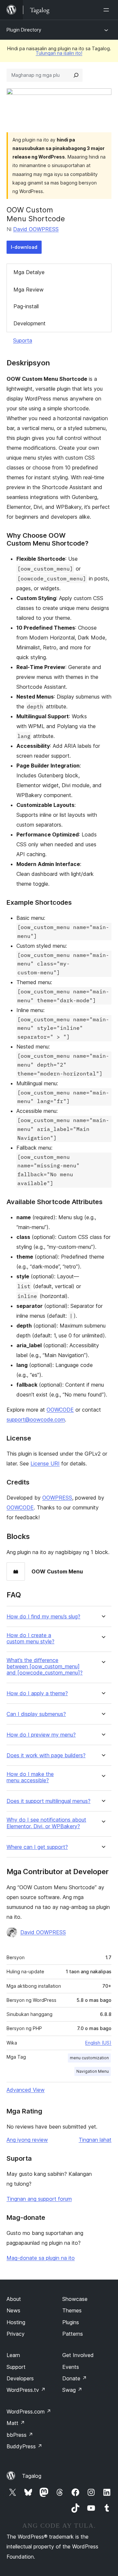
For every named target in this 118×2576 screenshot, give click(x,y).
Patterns (73, 2334)
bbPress (20, 2435)
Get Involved (78, 2355)
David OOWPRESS (36, 229)
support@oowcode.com (36, 1419)
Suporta (23, 340)
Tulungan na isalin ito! (59, 53)
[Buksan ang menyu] (108, 10)
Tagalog (32, 2476)
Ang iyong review (27, 2140)
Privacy (16, 2334)
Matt (16, 2423)
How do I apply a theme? (37, 1693)
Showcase (75, 2299)
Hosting (16, 2322)
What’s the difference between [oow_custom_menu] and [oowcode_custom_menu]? (45, 1667)
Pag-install (26, 306)
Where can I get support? (37, 1847)
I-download (24, 247)
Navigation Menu (93, 2071)
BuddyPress (24, 2446)
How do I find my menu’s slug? (43, 1617)
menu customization (89, 2058)
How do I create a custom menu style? (30, 1638)
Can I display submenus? (36, 1714)
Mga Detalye (29, 272)
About (14, 2299)
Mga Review (29, 290)
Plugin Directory (24, 30)
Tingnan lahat (95, 2140)
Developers (20, 2378)
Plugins (71, 2322)
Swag (72, 2390)
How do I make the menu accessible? (30, 1777)
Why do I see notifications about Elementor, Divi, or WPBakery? (46, 1823)
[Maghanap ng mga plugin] (76, 75)
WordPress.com (29, 2412)
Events (71, 2367)
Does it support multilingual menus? (49, 1801)
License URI (45, 1463)
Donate (75, 2378)
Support (16, 2367)
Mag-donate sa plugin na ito (41, 2258)
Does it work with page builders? (46, 1755)
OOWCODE (60, 1410)
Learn (13, 2355)
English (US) (98, 2043)
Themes (72, 2310)
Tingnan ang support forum (39, 2199)
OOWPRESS (57, 1498)
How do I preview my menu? (41, 1735)
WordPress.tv (26, 2390)
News (13, 2310)
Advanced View (26, 2090)
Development (29, 323)
